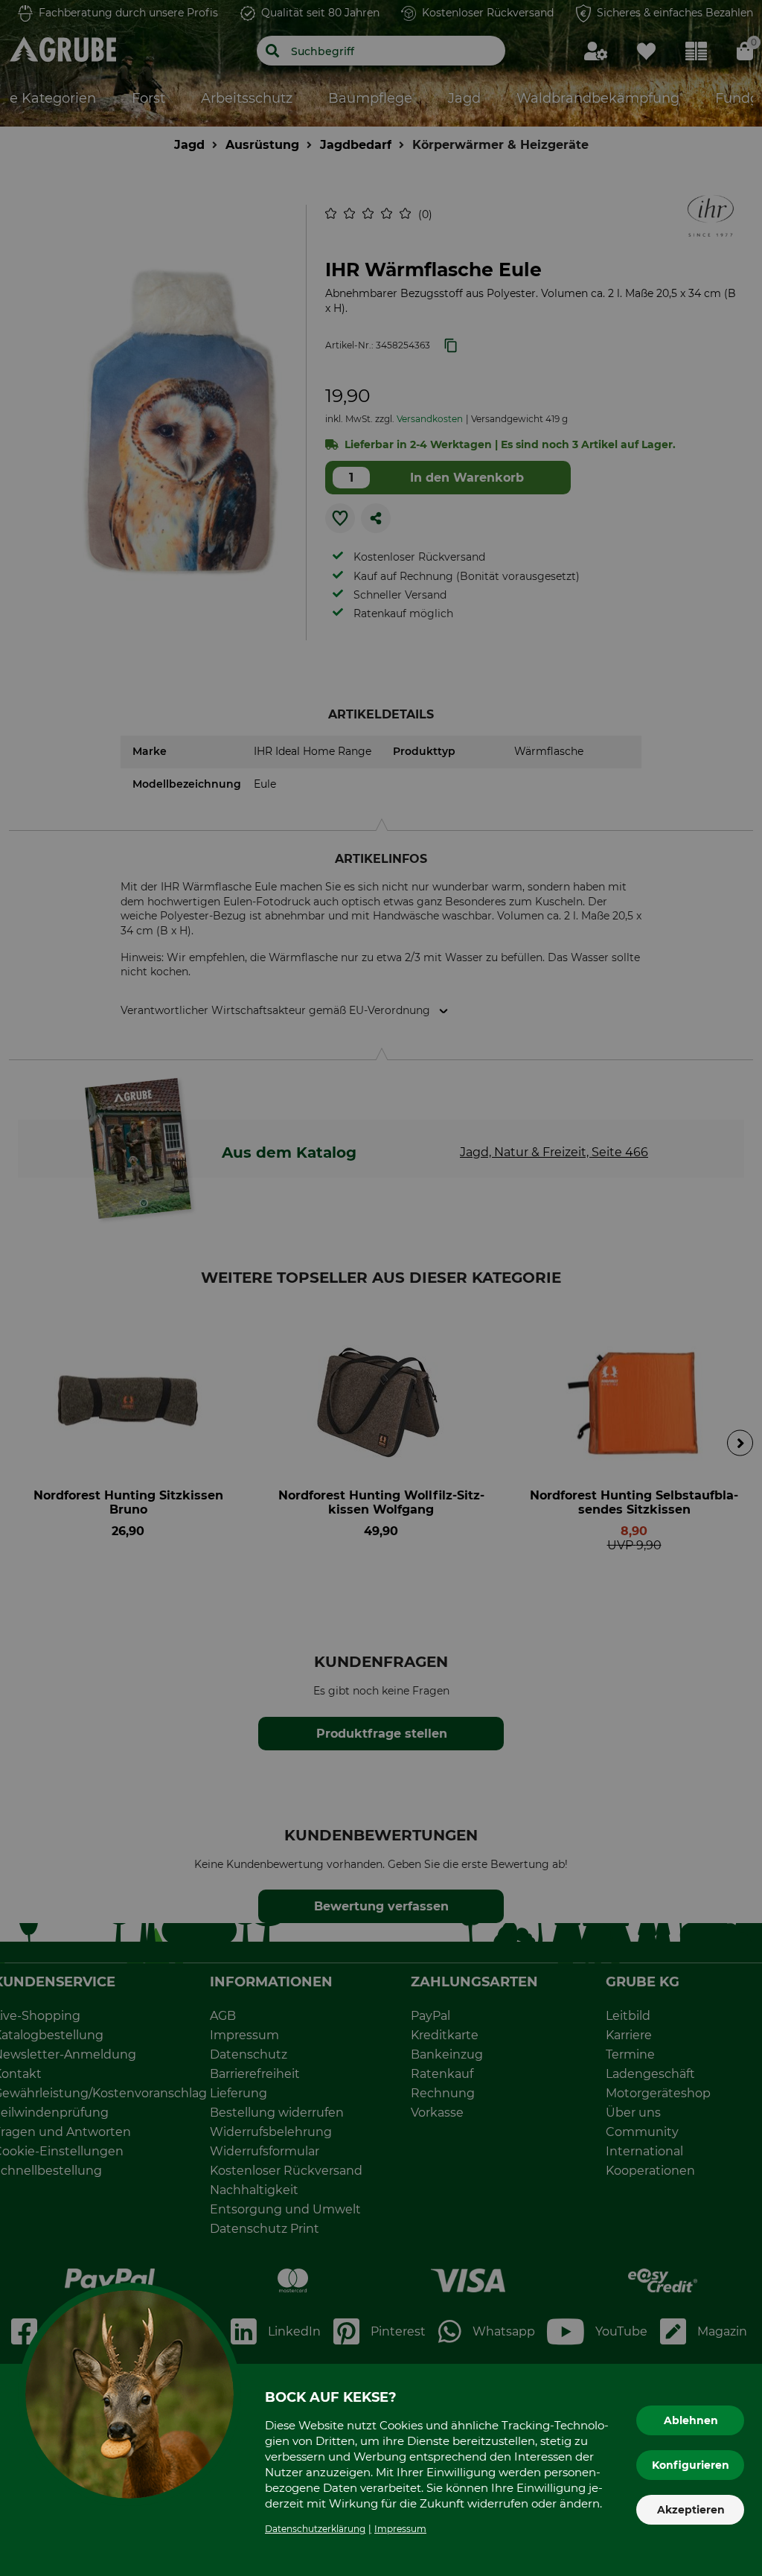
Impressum (400, 2529)
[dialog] (381, 1288)
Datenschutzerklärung (315, 2529)
